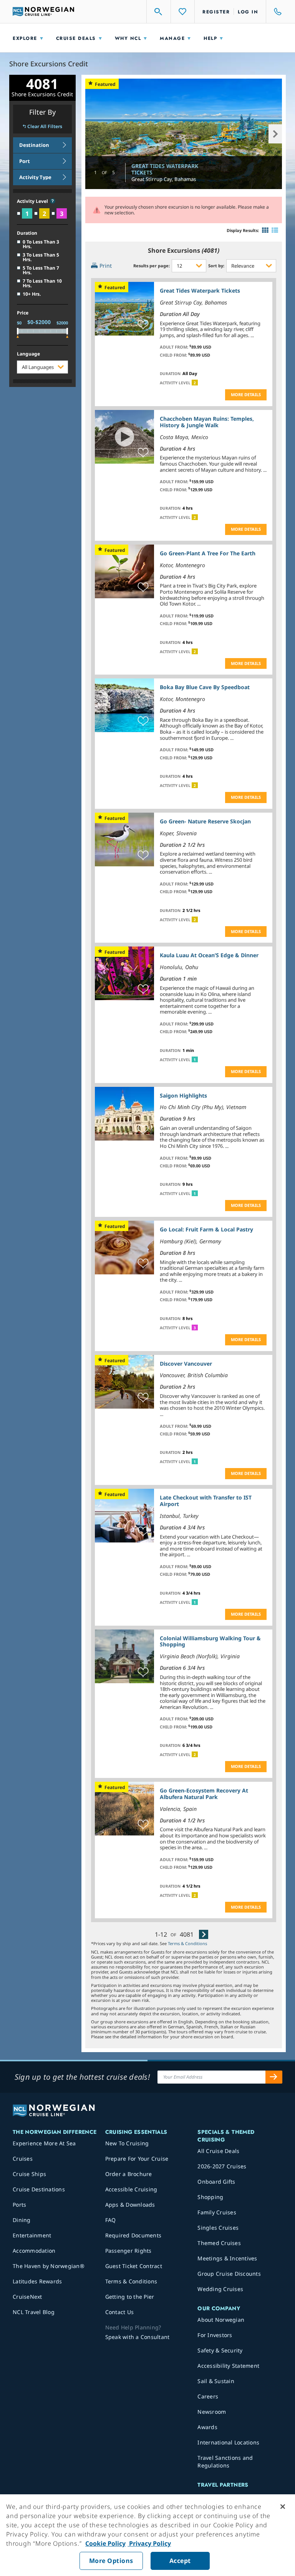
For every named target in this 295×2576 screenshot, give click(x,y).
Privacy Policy (149, 2543)
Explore (25, 38)
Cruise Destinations (39, 2189)
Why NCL (128, 38)
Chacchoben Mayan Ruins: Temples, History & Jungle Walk (207, 422)
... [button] (252, 335)
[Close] (283, 2507)
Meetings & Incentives (227, 2258)
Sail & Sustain (216, 2381)
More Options (111, 2561)
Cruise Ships (29, 2174)
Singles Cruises (218, 2228)
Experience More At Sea (44, 2143)
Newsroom (212, 2412)
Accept (180, 2561)
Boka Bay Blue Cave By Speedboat (205, 687)
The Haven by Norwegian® (49, 2266)
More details (246, 394)
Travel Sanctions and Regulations (225, 2462)
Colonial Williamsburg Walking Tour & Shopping (210, 1641)
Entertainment (32, 2235)
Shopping (210, 2197)
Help (210, 38)
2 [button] (195, 383)
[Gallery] (265, 230)
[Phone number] (274, 12)
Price (23, 313)
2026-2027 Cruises (222, 2166)
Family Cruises (217, 2212)
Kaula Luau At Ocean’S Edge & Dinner (209, 955)
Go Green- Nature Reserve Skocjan (205, 821)
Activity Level (33, 202)
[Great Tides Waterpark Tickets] (184, 134)
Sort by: (216, 266)
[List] (275, 230)
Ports (19, 2205)
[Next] (204, 1934)
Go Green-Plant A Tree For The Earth (208, 553)
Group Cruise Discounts (229, 2274)
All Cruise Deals (218, 2151)
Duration (27, 233)
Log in (248, 12)
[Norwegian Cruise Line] (43, 12)
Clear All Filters (45, 127)
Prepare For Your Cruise (137, 2159)
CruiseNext (27, 2297)
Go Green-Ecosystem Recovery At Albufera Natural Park (204, 1794)
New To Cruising (127, 2143)
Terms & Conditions (187, 1943)
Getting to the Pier (130, 2297)
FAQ (111, 2220)
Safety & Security (220, 2350)
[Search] (159, 12)
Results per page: (152, 266)
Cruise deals (76, 38)
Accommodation (34, 2251)
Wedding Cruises (220, 2289)
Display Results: (243, 230)
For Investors (215, 2335)
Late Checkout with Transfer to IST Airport (206, 1501)
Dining (22, 2220)
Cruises (23, 2159)
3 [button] (195, 1328)
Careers (208, 2396)
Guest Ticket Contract (134, 2266)
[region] (147, 2535)
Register (216, 12)
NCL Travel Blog (34, 2312)
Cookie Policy (105, 2543)
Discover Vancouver (186, 1364)
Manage (172, 38)
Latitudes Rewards (37, 2281)
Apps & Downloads (130, 2205)
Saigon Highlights (183, 1095)
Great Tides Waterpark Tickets (165, 169)
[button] (53, 201)
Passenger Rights (128, 2251)
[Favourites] (183, 12)
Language (28, 354)
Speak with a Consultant (138, 2337)
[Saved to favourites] (143, 325)
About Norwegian (221, 2320)
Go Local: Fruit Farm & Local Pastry (206, 1229)
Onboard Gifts (216, 2182)
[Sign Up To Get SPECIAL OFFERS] (274, 2077)
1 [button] (195, 1060)
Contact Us (120, 2312)
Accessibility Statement (228, 2366)
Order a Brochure (129, 2174)
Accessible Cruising (131, 2189)
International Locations (228, 2442)
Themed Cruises (219, 2243)
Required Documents (133, 2235)
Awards (207, 2427)
